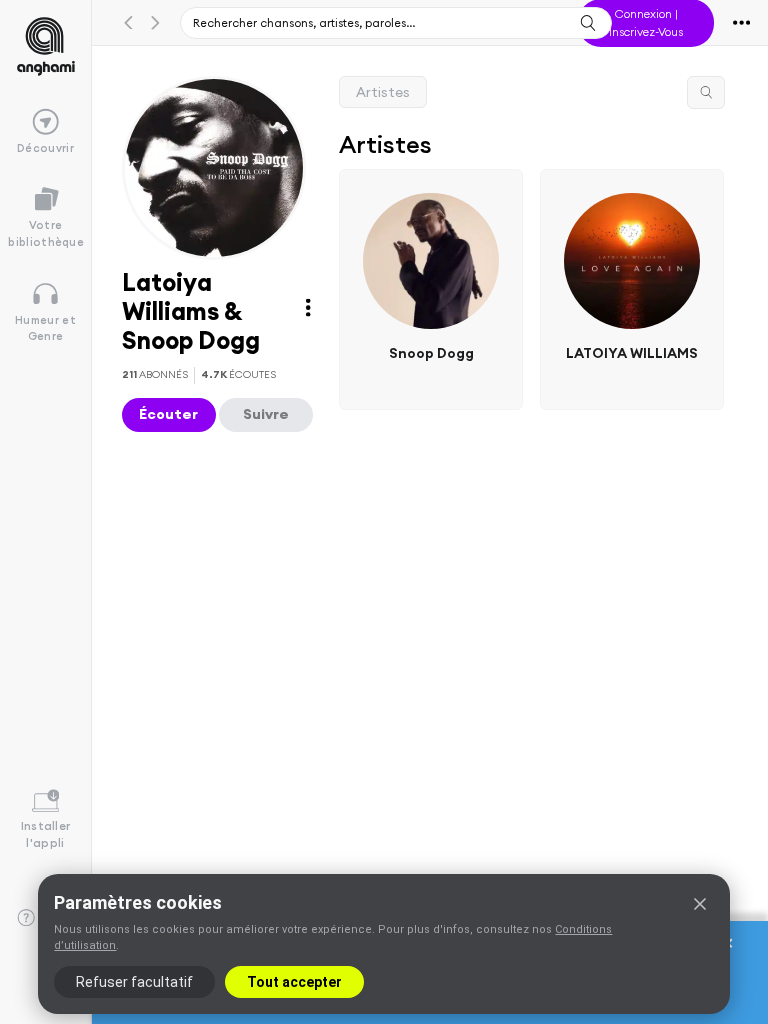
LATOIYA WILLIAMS (632, 352)
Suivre (266, 414)
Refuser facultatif (134, 982)
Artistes (383, 92)
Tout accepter (294, 982)
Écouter (168, 414)
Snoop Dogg (431, 352)
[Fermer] (700, 904)
